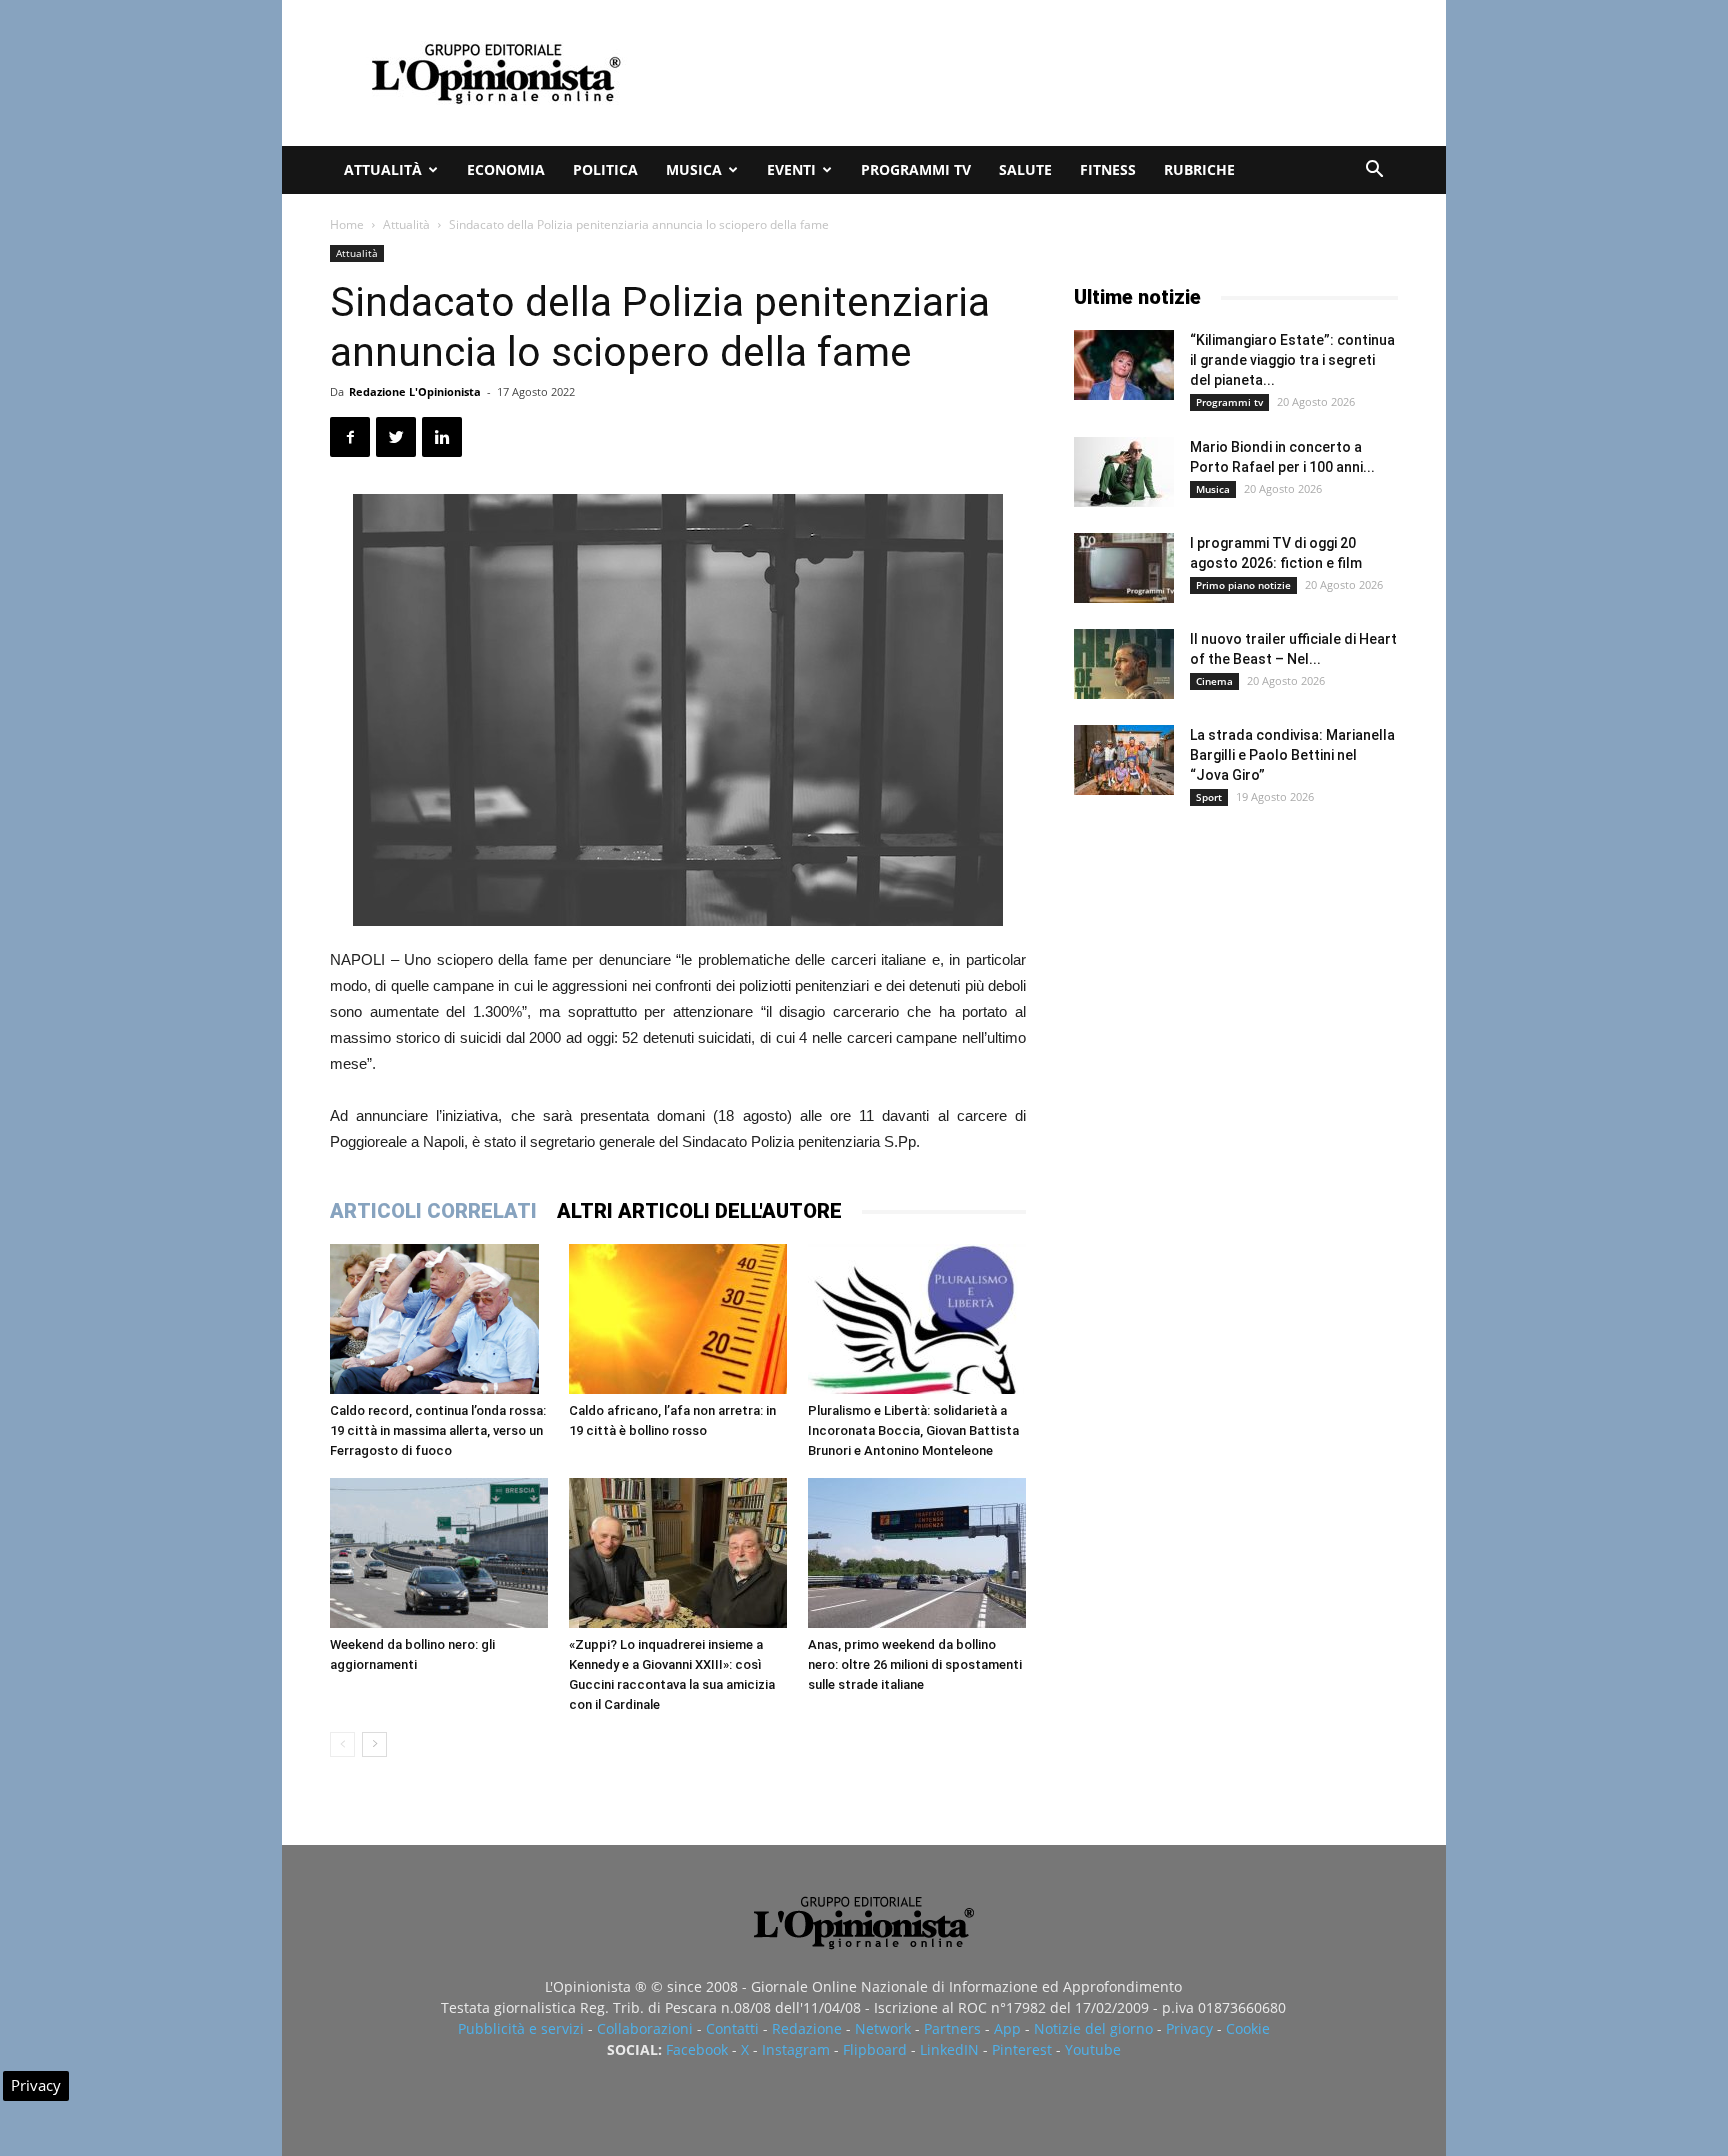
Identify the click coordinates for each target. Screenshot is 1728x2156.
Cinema (1214, 681)
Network (883, 2028)
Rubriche (1199, 169)
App (1007, 2028)
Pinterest (1022, 2049)
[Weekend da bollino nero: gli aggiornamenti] (439, 1553)
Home (347, 224)
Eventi (791, 169)
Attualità (383, 169)
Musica (694, 169)
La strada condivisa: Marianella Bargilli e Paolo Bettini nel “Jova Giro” (1292, 755)
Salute (1025, 169)
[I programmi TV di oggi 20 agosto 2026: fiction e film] (1124, 568)
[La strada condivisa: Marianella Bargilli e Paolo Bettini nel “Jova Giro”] (1124, 760)
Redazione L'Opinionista (415, 391)
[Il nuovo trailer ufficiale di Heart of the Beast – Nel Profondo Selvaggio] (1124, 664)
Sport (1209, 797)
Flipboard (875, 2049)
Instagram (796, 2049)
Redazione (807, 2028)
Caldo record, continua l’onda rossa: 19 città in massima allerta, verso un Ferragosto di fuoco (438, 1430)
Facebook (697, 2049)
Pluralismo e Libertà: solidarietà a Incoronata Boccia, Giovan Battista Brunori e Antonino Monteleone (913, 1430)
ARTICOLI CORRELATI (433, 1211)
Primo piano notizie (1243, 585)
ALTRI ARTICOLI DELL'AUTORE (699, 1211)
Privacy (1189, 2028)
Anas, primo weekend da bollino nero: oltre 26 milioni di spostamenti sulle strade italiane (915, 1664)
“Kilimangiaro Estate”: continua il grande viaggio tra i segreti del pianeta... (1292, 360)
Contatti (732, 2028)
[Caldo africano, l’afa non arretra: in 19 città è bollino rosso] (678, 1319)
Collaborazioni (645, 2028)
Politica (605, 169)
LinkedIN (949, 2049)
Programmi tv (916, 169)
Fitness (1108, 169)
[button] (1374, 171)
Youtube (1093, 2049)
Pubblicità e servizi (521, 2028)
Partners (952, 2028)
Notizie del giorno (1093, 2028)
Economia (506, 169)
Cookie (1248, 2028)
